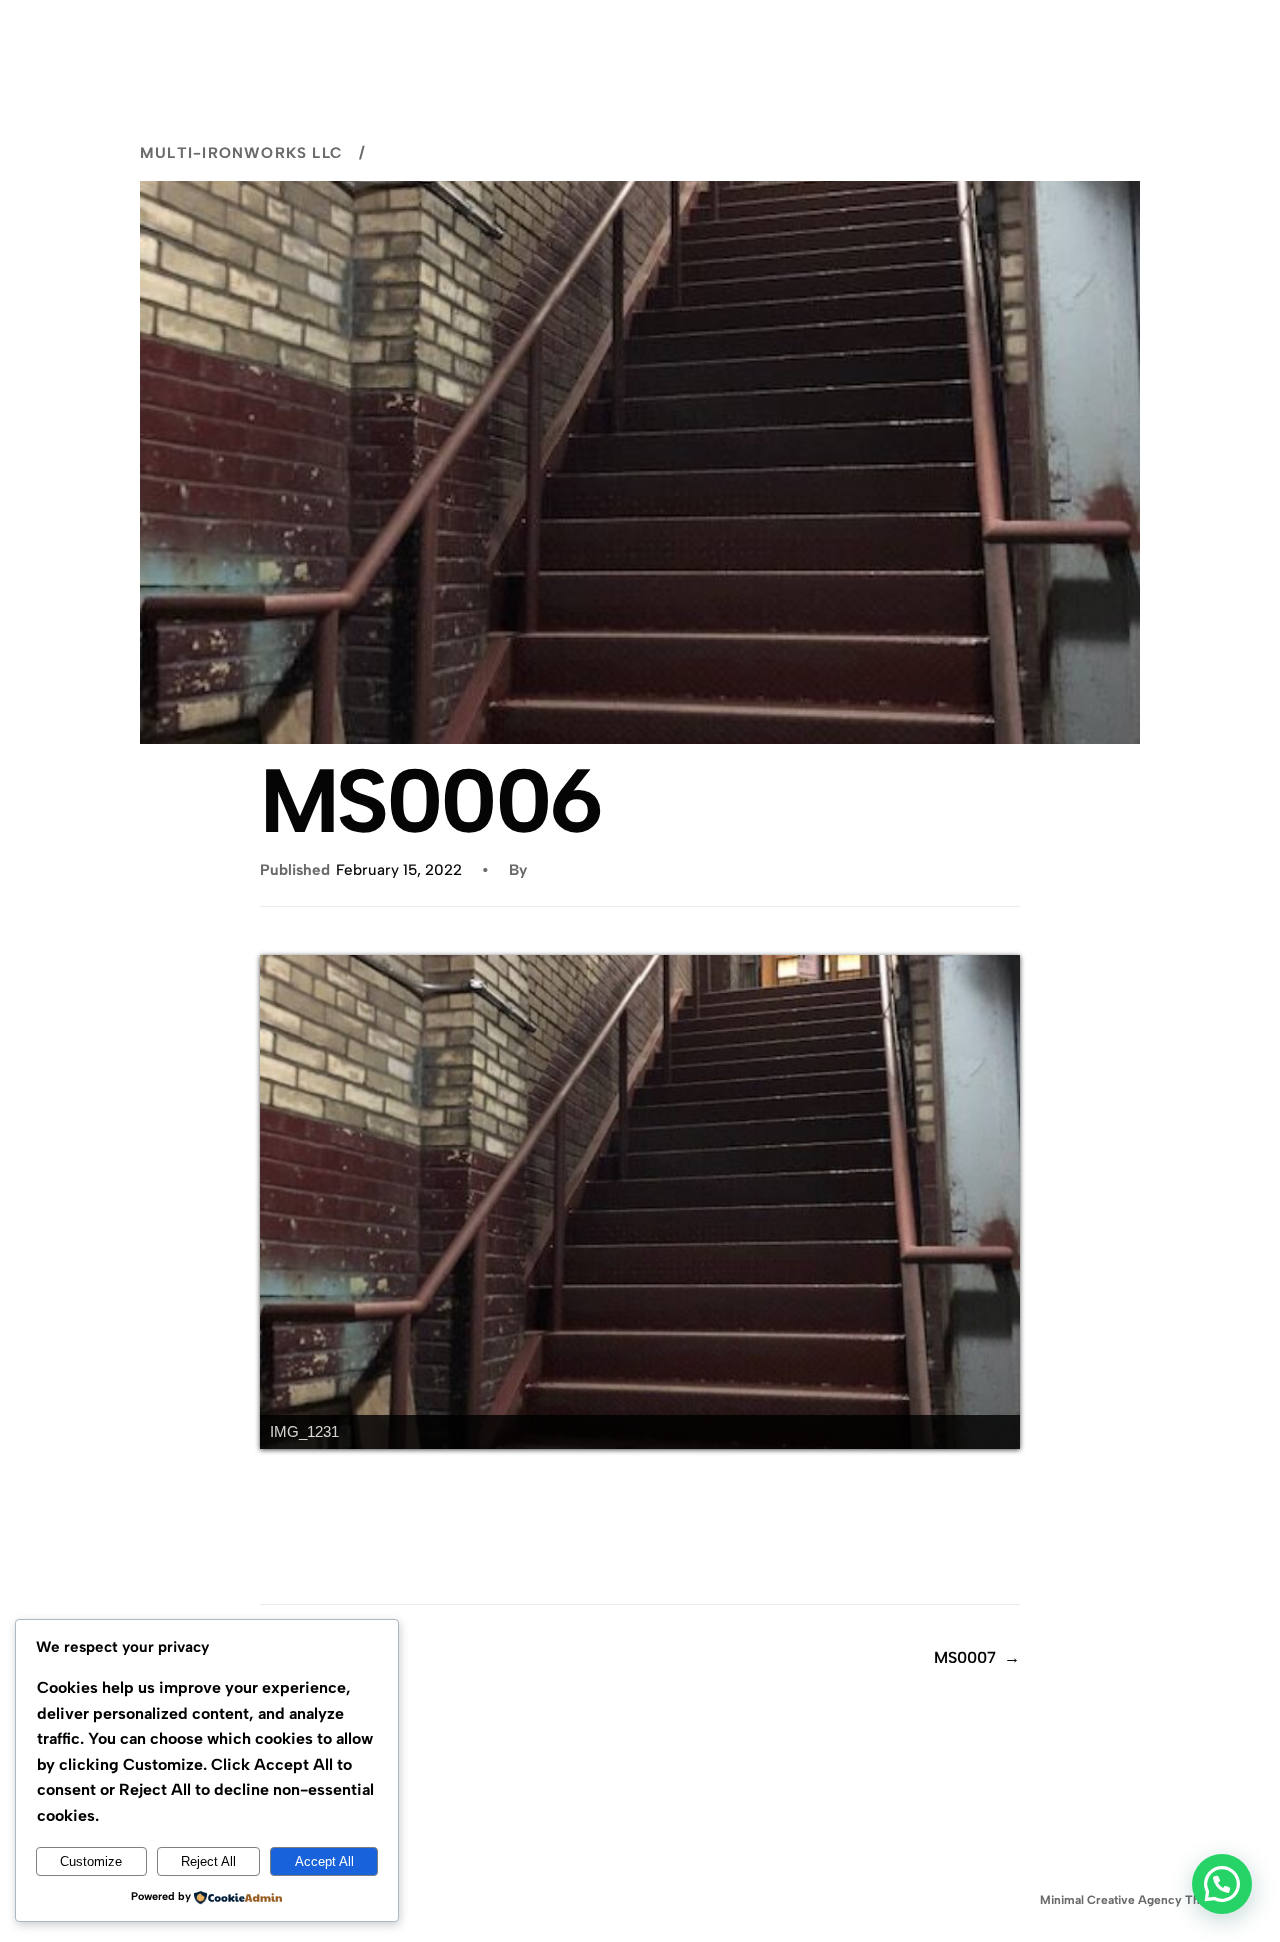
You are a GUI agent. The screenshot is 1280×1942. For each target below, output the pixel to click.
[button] (1222, 1884)
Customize (91, 1861)
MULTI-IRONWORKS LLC (241, 153)
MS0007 (965, 1657)
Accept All (324, 1861)
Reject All (208, 1861)
